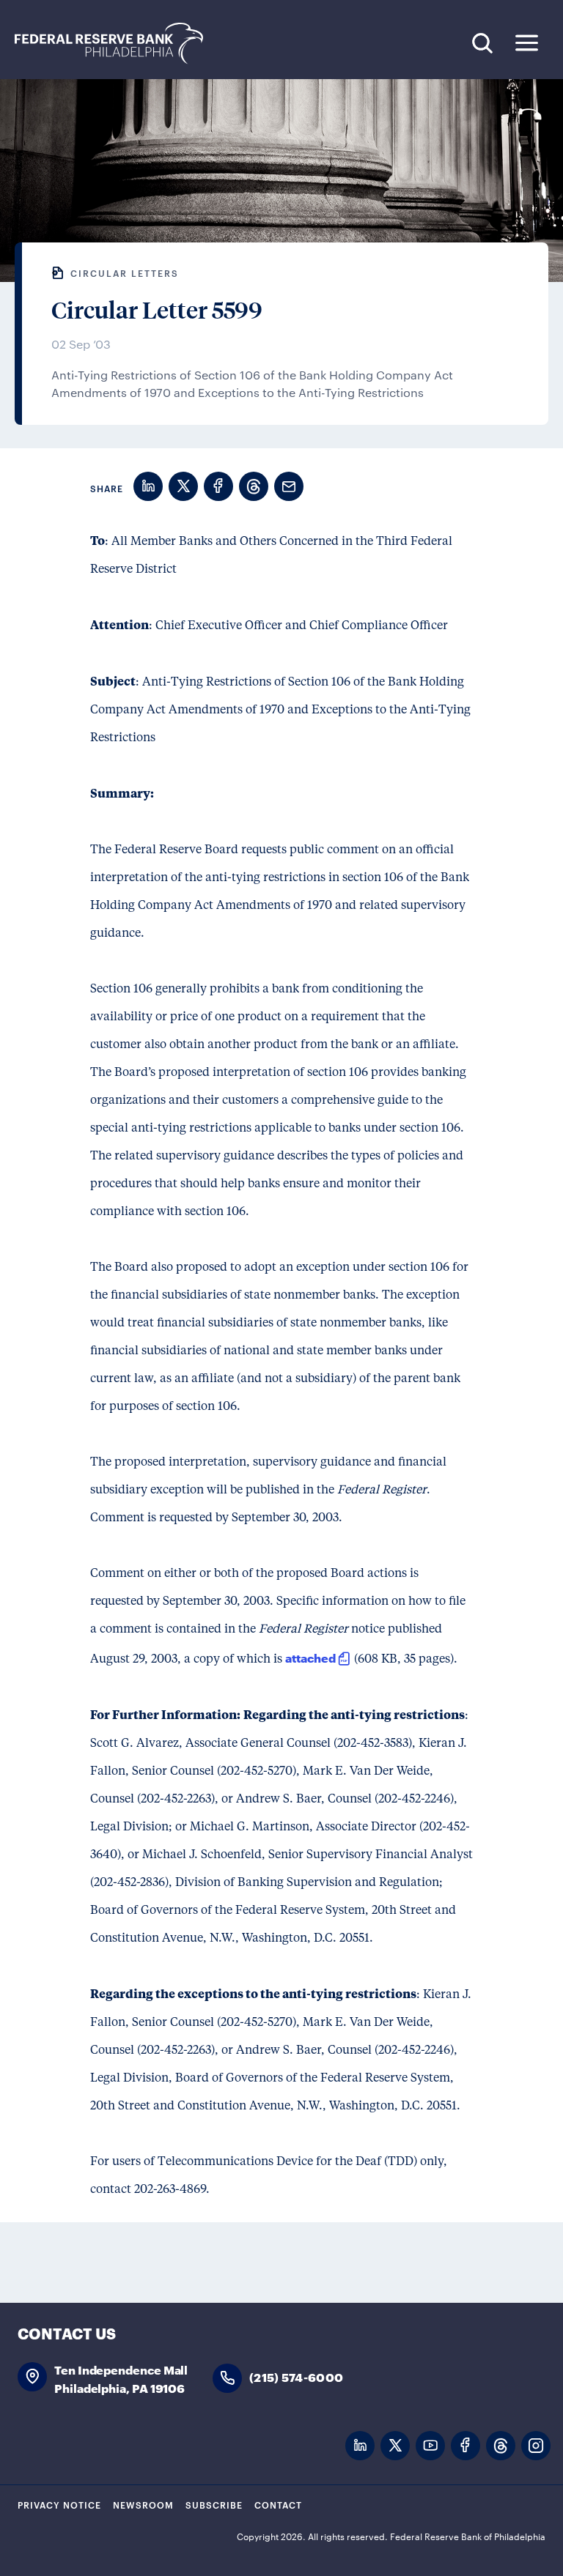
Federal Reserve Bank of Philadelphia (117, 44)
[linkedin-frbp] (360, 2446)
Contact (278, 2504)
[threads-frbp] (501, 2446)
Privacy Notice (59, 2504)
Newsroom (143, 2504)
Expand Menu (527, 43)
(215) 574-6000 (296, 2376)
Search (482, 43)
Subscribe (214, 2504)
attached (310, 1657)
